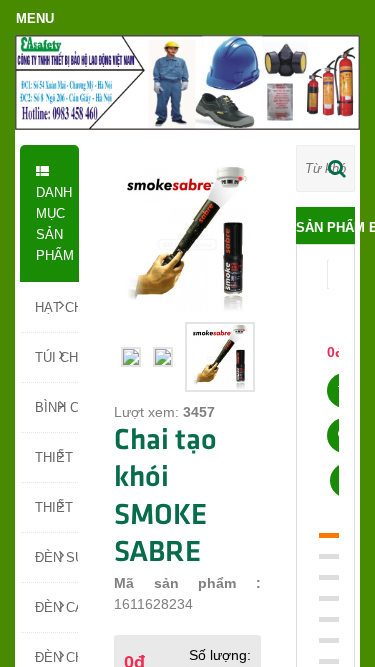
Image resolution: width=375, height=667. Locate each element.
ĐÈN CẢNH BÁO (56, 607)
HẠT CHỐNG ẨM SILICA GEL (56, 307)
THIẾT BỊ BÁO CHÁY (56, 507)
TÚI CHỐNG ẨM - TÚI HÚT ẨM (56, 357)
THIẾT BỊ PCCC (56, 457)
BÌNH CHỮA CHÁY (56, 407)
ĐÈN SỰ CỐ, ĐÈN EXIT (56, 557)
